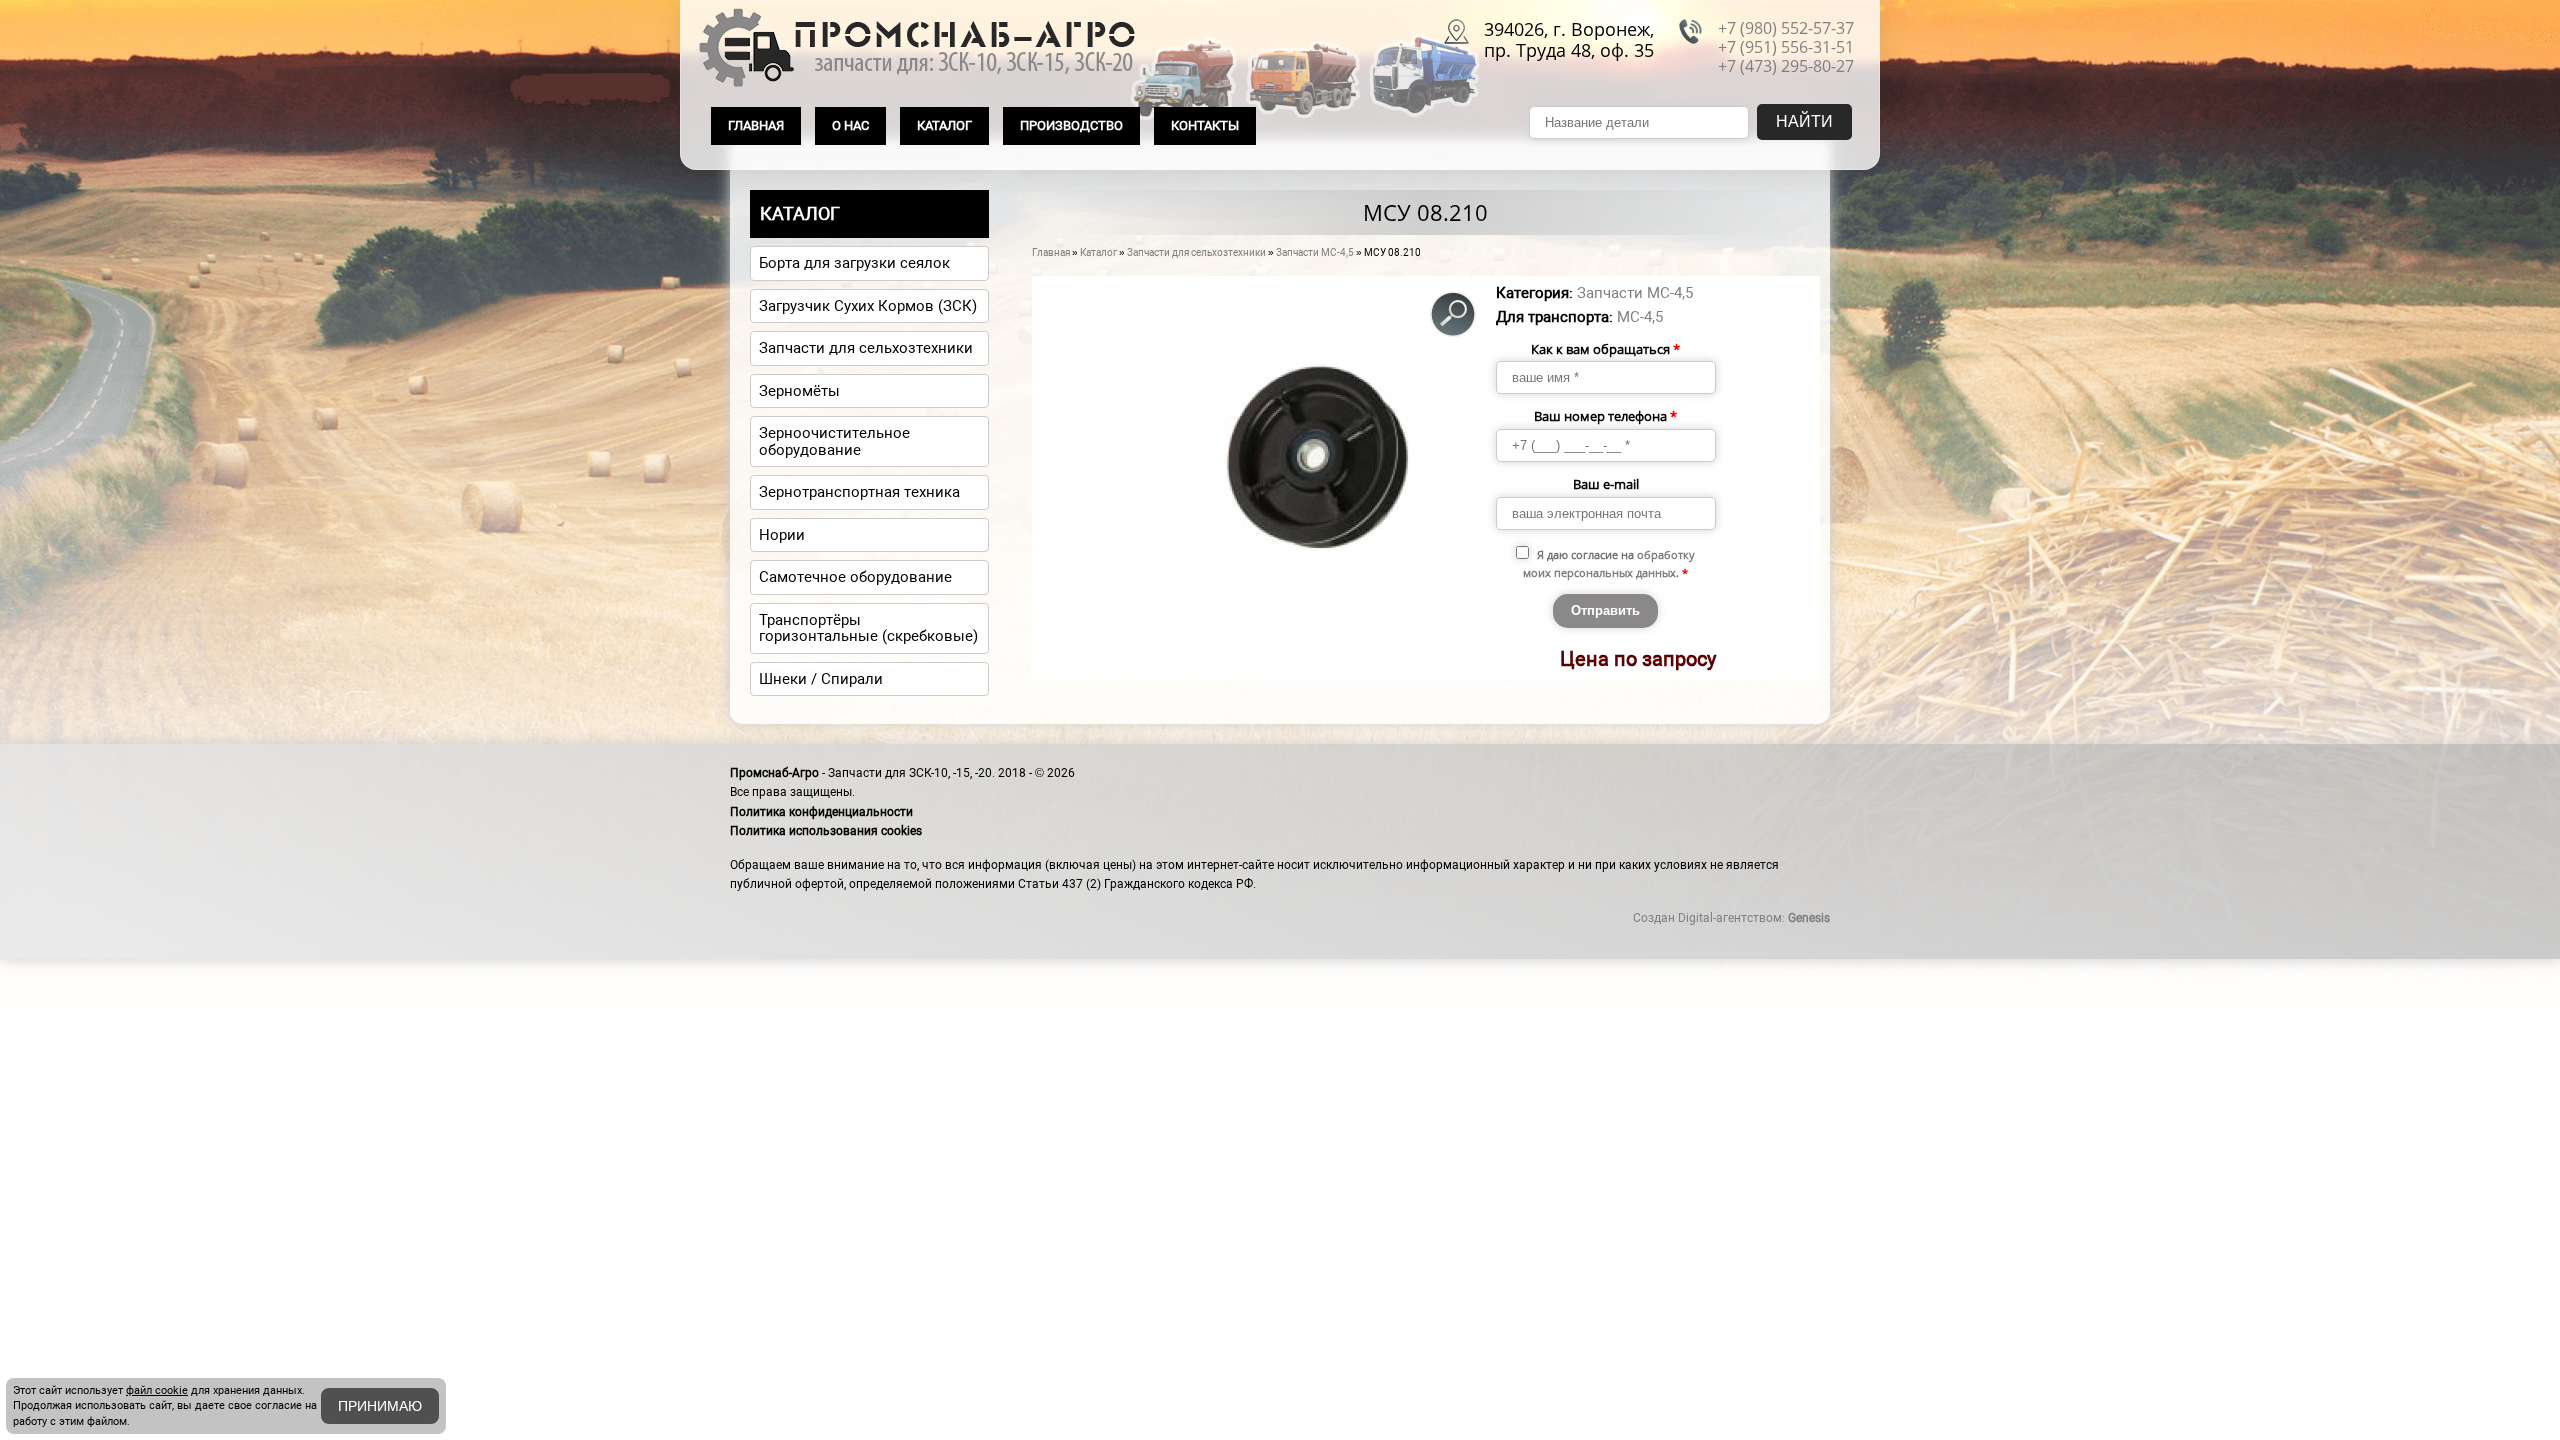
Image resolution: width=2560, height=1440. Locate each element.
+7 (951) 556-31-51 (1786, 47)
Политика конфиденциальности (821, 812)
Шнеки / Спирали (821, 679)
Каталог (944, 125)
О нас (850, 125)
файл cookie (157, 1390)
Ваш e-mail (1606, 484)
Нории (782, 535)
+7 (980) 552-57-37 (1786, 28)
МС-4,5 (1640, 317)
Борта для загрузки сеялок (854, 263)
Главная (756, 125)
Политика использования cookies (826, 831)
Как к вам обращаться (1605, 349)
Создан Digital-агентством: (1731, 918)
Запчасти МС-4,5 (1315, 252)
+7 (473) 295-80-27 (1786, 66)
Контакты (1205, 125)
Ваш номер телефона (1605, 416)
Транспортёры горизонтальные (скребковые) (868, 628)
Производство (1071, 125)
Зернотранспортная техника (859, 492)
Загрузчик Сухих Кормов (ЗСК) (868, 306)
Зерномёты (799, 391)
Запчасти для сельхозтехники (1196, 252)
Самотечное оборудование (855, 577)
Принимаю (380, 1406)
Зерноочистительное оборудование (834, 441)
